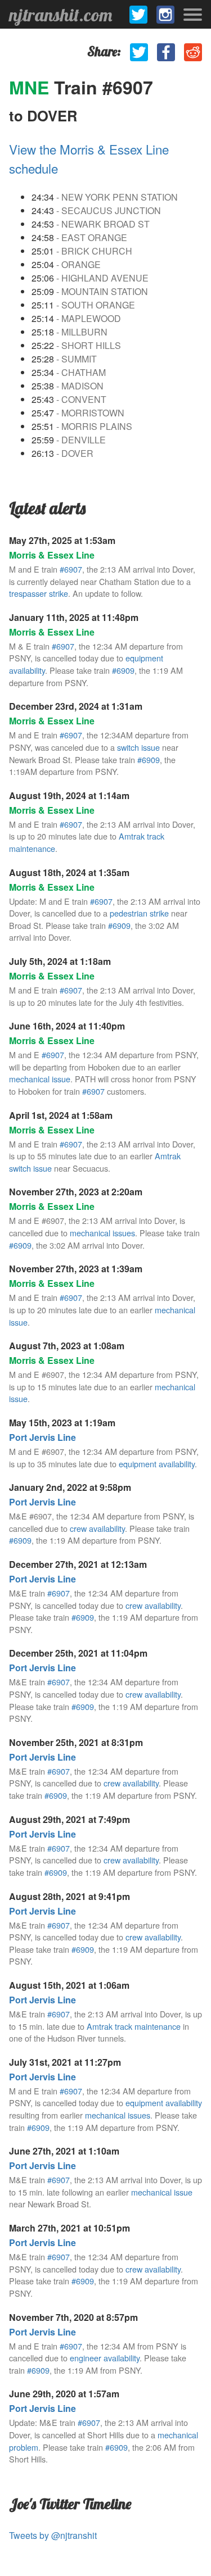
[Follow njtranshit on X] (138, 15)
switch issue (138, 747)
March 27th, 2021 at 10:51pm (69, 2228)
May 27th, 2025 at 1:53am (62, 540)
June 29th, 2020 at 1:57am (64, 2394)
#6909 (123, 670)
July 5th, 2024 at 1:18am (60, 961)
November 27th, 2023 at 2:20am (76, 1192)
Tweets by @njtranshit (53, 2535)
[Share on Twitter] (139, 52)
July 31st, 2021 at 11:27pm (65, 2062)
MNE (32, 87)
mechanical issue (40, 1079)
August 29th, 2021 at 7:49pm (69, 1819)
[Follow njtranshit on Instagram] (165, 15)
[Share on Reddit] (193, 52)
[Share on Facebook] (166, 52)
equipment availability (157, 1464)
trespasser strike (39, 593)
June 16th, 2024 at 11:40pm (67, 1026)
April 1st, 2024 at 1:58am (61, 1115)
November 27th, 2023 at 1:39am (76, 1269)
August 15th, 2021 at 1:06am (69, 1985)
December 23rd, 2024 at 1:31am (76, 706)
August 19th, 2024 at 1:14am (69, 795)
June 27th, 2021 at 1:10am (64, 2151)
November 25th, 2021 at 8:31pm (76, 1742)
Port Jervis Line (42, 1437)
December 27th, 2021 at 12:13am (78, 1564)
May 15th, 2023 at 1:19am (62, 1423)
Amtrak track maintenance (134, 2026)
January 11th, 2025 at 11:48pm (74, 617)
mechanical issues (102, 1233)
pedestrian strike (139, 913)
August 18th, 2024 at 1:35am (69, 872)
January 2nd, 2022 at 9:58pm (70, 1487)
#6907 (71, 569)
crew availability (97, 1528)
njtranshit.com (60, 15)
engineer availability (105, 2358)
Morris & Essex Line (52, 555)
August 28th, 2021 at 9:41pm (69, 1896)
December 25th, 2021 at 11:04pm (78, 1653)
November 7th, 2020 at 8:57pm (73, 2317)
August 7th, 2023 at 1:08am (67, 1346)
